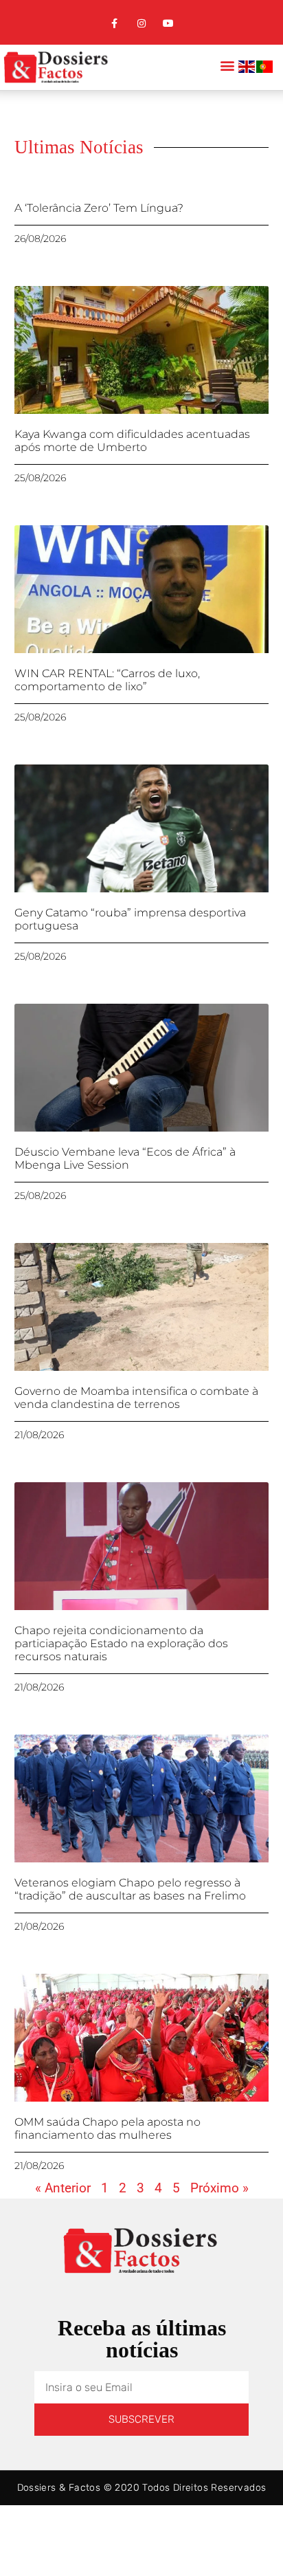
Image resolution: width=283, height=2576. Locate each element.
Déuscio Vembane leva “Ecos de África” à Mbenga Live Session (125, 1158)
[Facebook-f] (114, 24)
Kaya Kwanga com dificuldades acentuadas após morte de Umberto (132, 441)
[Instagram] (141, 24)
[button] (227, 66)
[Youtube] (169, 24)
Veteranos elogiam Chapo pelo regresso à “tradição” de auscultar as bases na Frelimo (130, 1889)
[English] (247, 69)
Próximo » (219, 2188)
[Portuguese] (265, 69)
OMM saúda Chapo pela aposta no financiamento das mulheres (107, 2128)
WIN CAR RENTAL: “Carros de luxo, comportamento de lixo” (107, 680)
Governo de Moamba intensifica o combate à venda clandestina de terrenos (136, 1398)
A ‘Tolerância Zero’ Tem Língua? (99, 208)
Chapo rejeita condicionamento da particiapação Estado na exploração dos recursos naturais (121, 1643)
